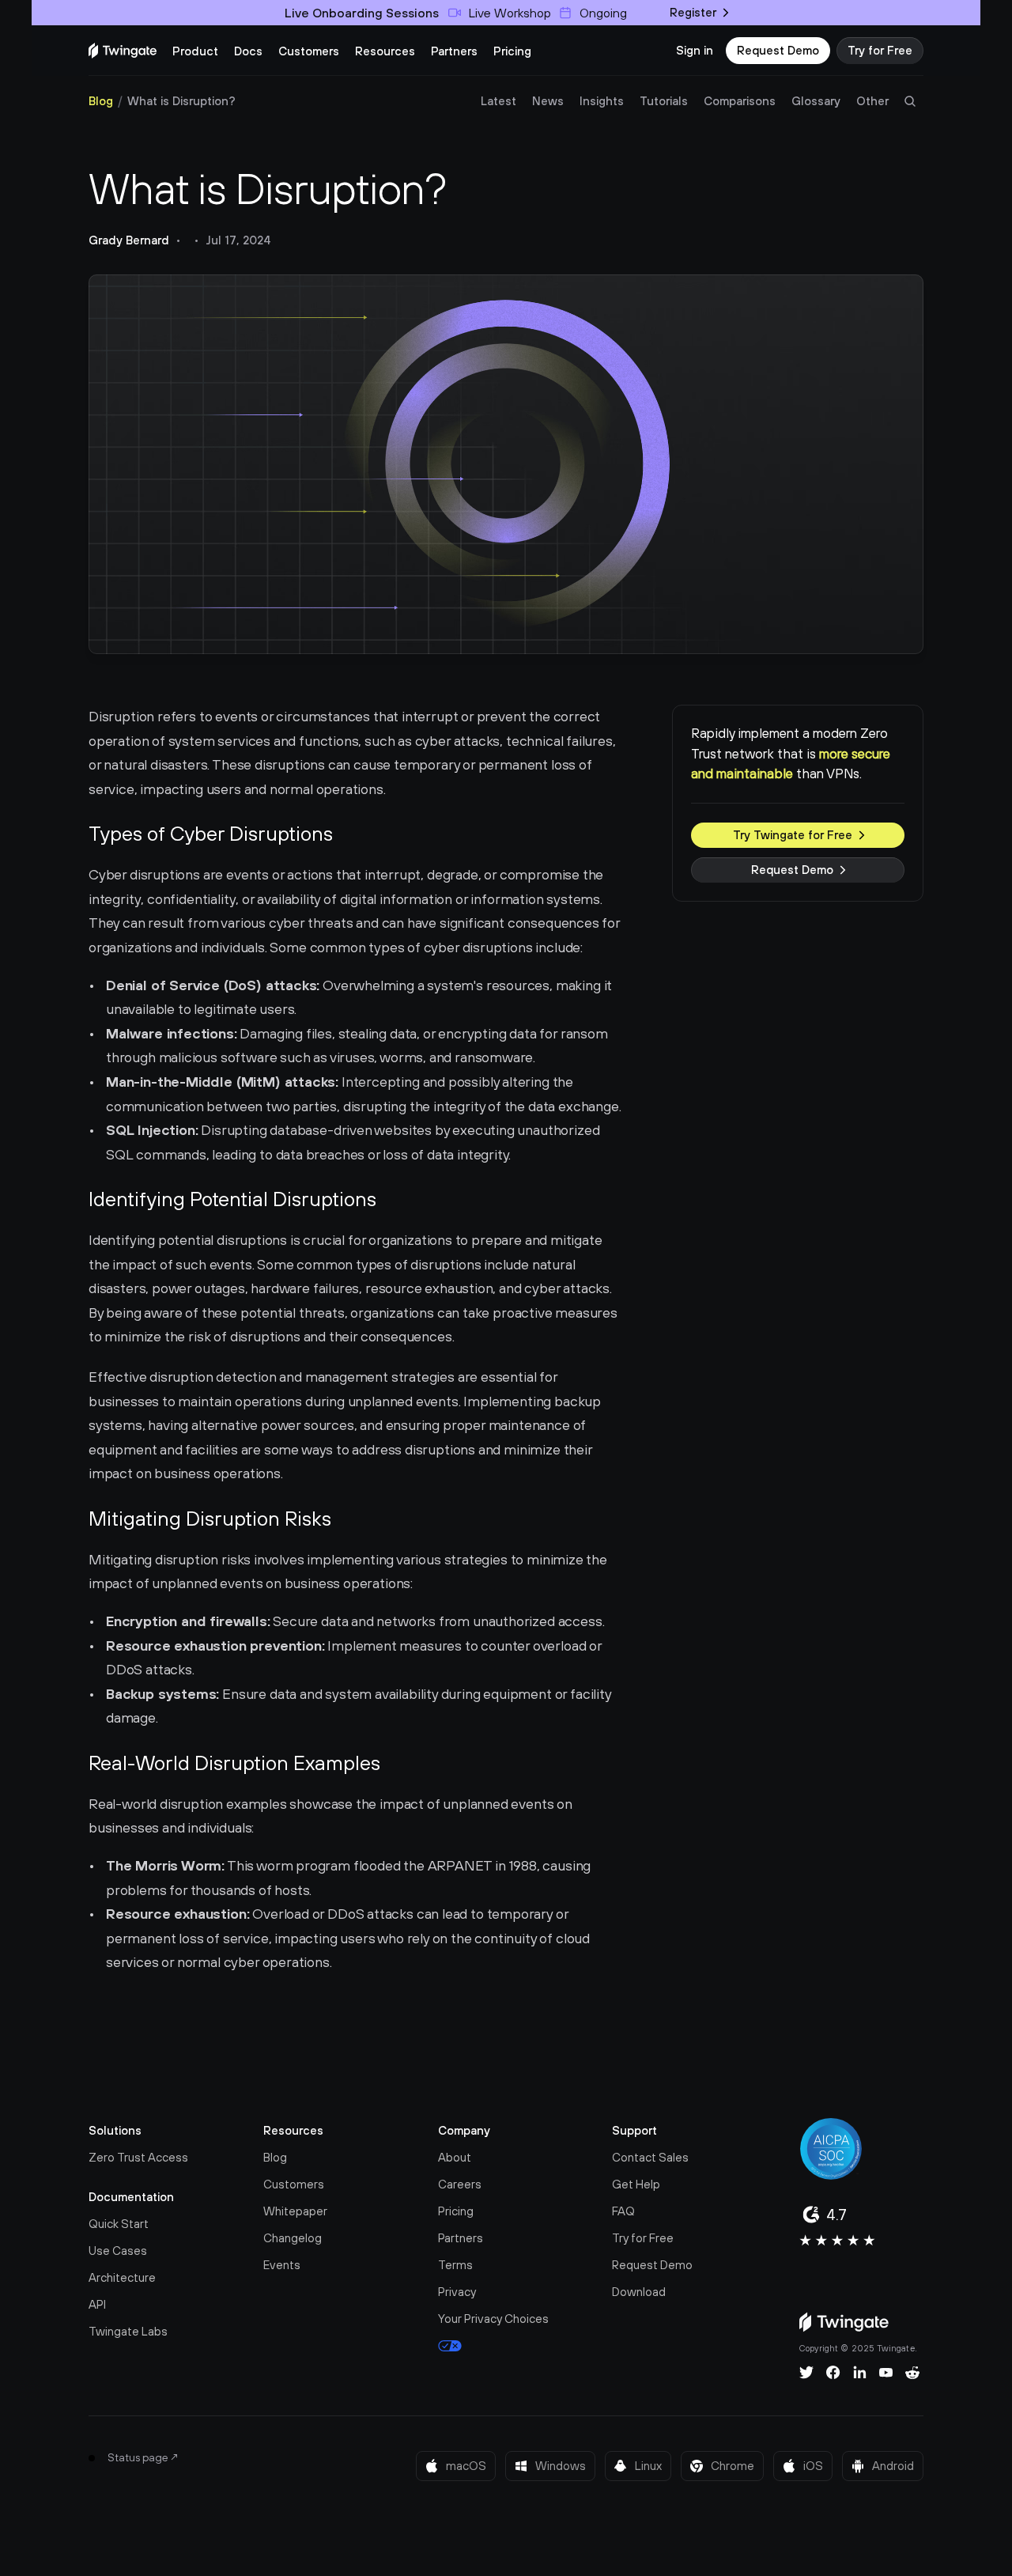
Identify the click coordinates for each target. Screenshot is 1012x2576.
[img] (123, 51)
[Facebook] (833, 2373)
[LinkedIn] (860, 2373)
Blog (101, 101)
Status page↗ (143, 2457)
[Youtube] (886, 2373)
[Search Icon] (910, 101)
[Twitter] (806, 2373)
